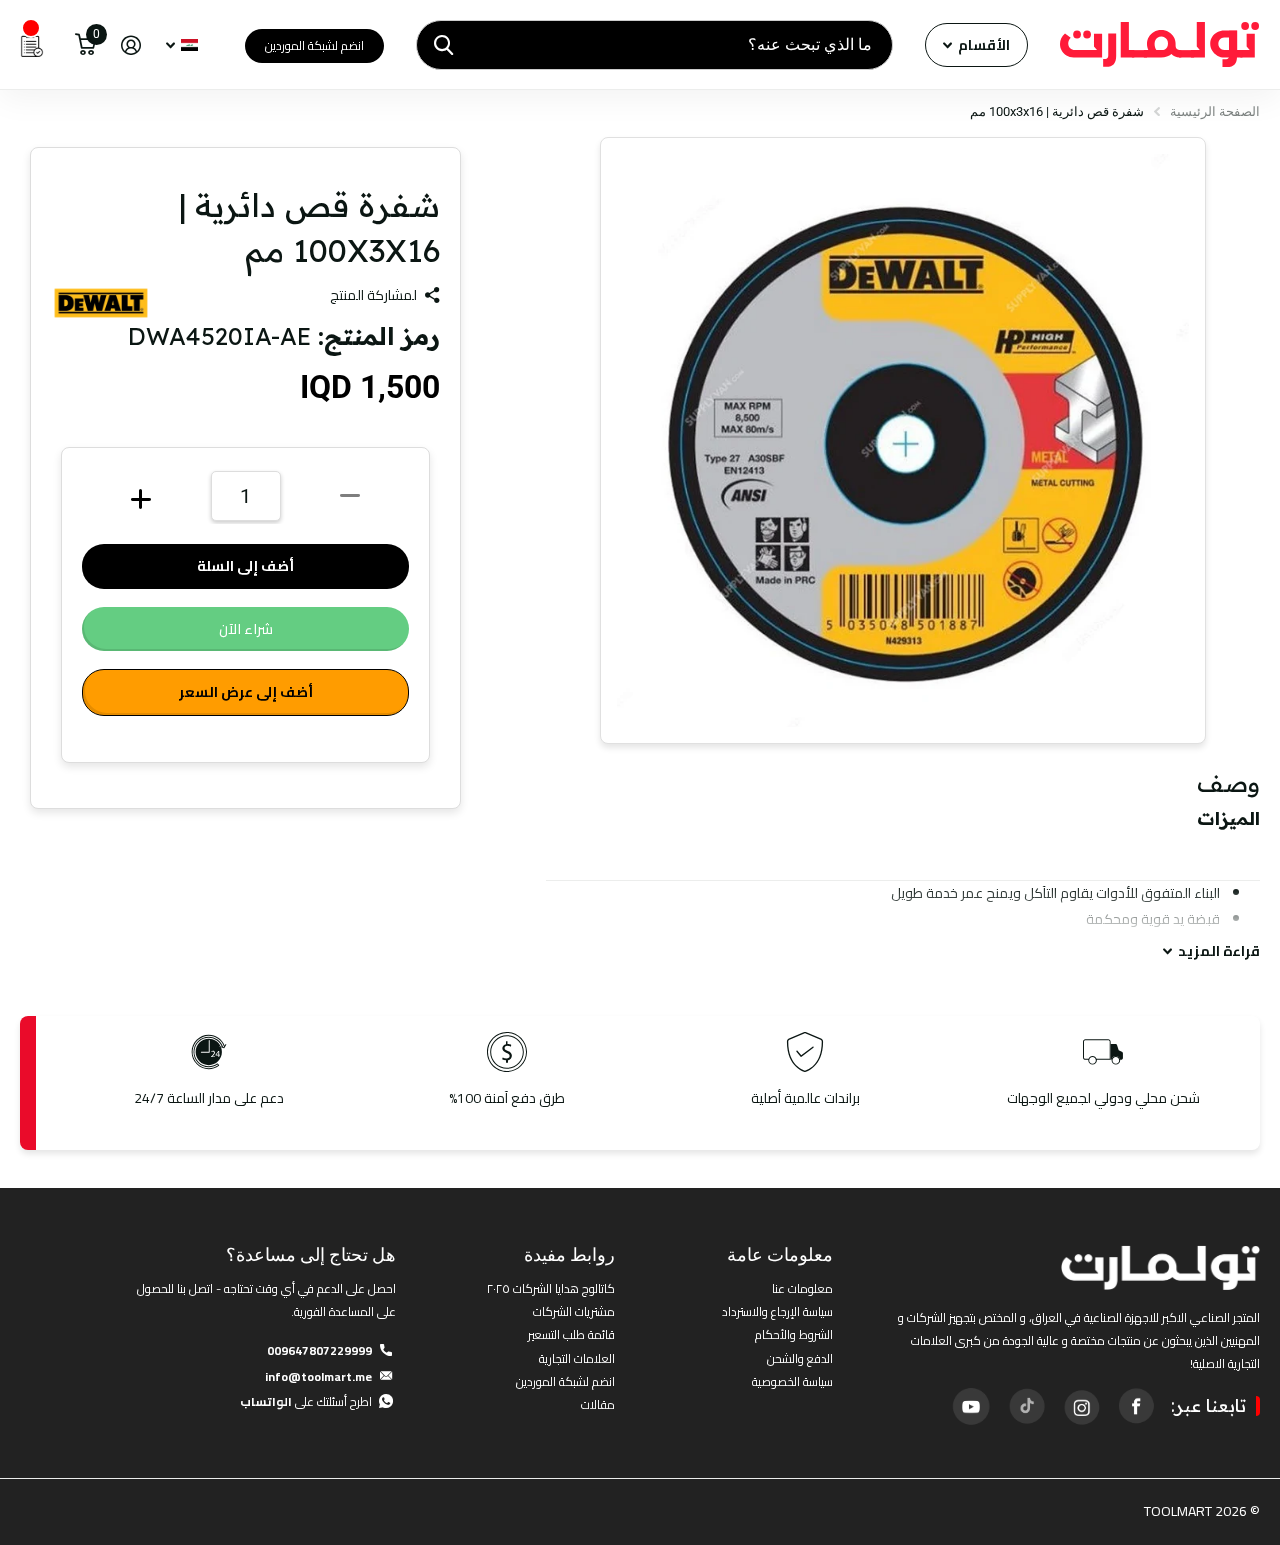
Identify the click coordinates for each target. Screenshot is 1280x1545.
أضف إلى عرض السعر (246, 692)
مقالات (598, 1404)
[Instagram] (1081, 1406)
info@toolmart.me (318, 1376)
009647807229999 (319, 1350)
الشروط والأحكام (794, 1334)
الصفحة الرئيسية (1215, 111)
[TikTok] (1026, 1406)
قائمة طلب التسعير (571, 1334)
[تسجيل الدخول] (130, 45)
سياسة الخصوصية (792, 1381)
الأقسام (982, 45)
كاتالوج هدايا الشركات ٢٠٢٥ (551, 1288)
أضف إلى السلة (245, 566)
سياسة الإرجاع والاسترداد (777, 1311)
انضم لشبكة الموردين (314, 45)
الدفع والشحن (800, 1358)
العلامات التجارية (577, 1358)
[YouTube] (971, 1406)
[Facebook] (1136, 1406)
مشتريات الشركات (574, 1311)
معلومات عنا (802, 1288)
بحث (443, 45)
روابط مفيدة (569, 1254)
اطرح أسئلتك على (306, 1401)
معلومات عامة (780, 1254)
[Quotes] (32, 45)
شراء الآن (246, 629)
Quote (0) (17, 404)
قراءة (1219, 951)
